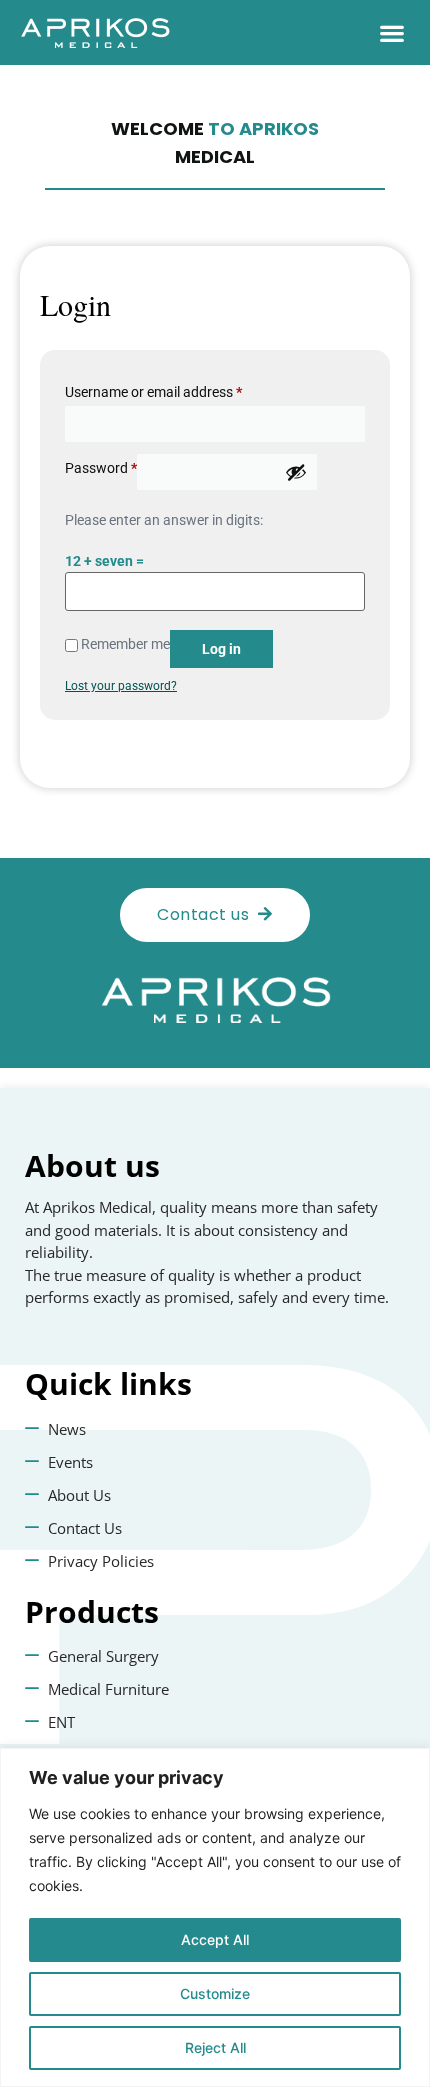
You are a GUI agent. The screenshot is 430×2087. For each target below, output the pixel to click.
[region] (215, 1917)
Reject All (215, 2047)
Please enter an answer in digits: (164, 520)
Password (101, 468)
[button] (391, 32)
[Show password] (296, 472)
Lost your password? (121, 686)
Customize (215, 1993)
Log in (221, 649)
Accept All (215, 1939)
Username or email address (153, 392)
